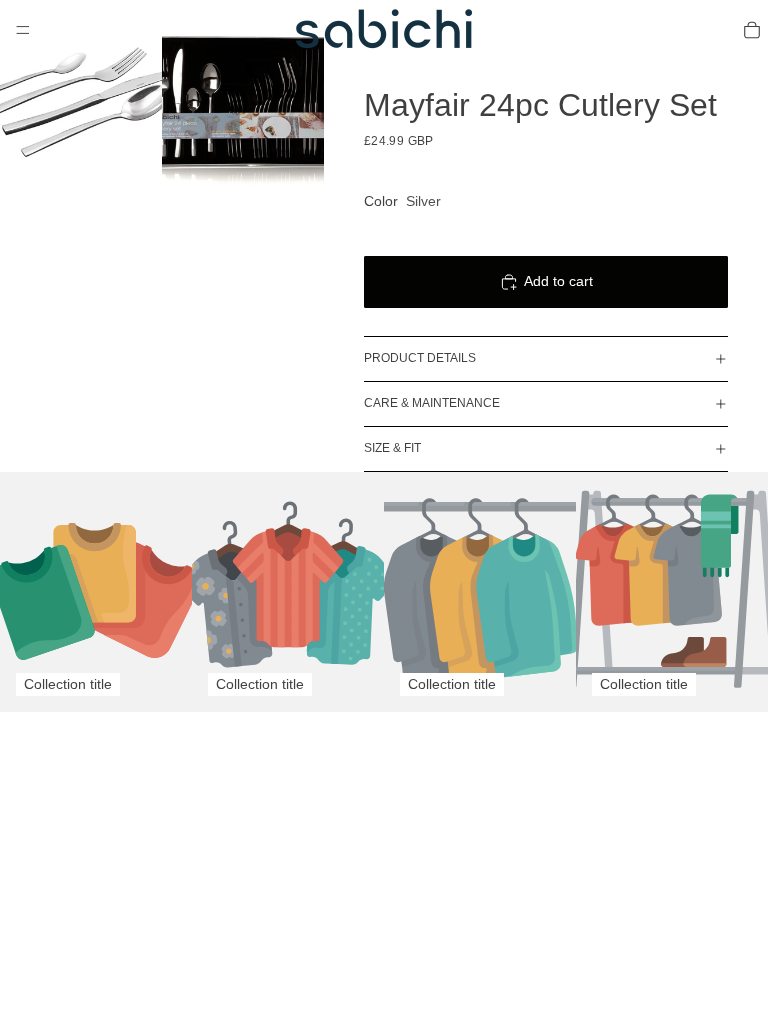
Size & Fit (392, 448)
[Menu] (23, 30)
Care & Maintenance (432, 403)
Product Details (420, 358)
